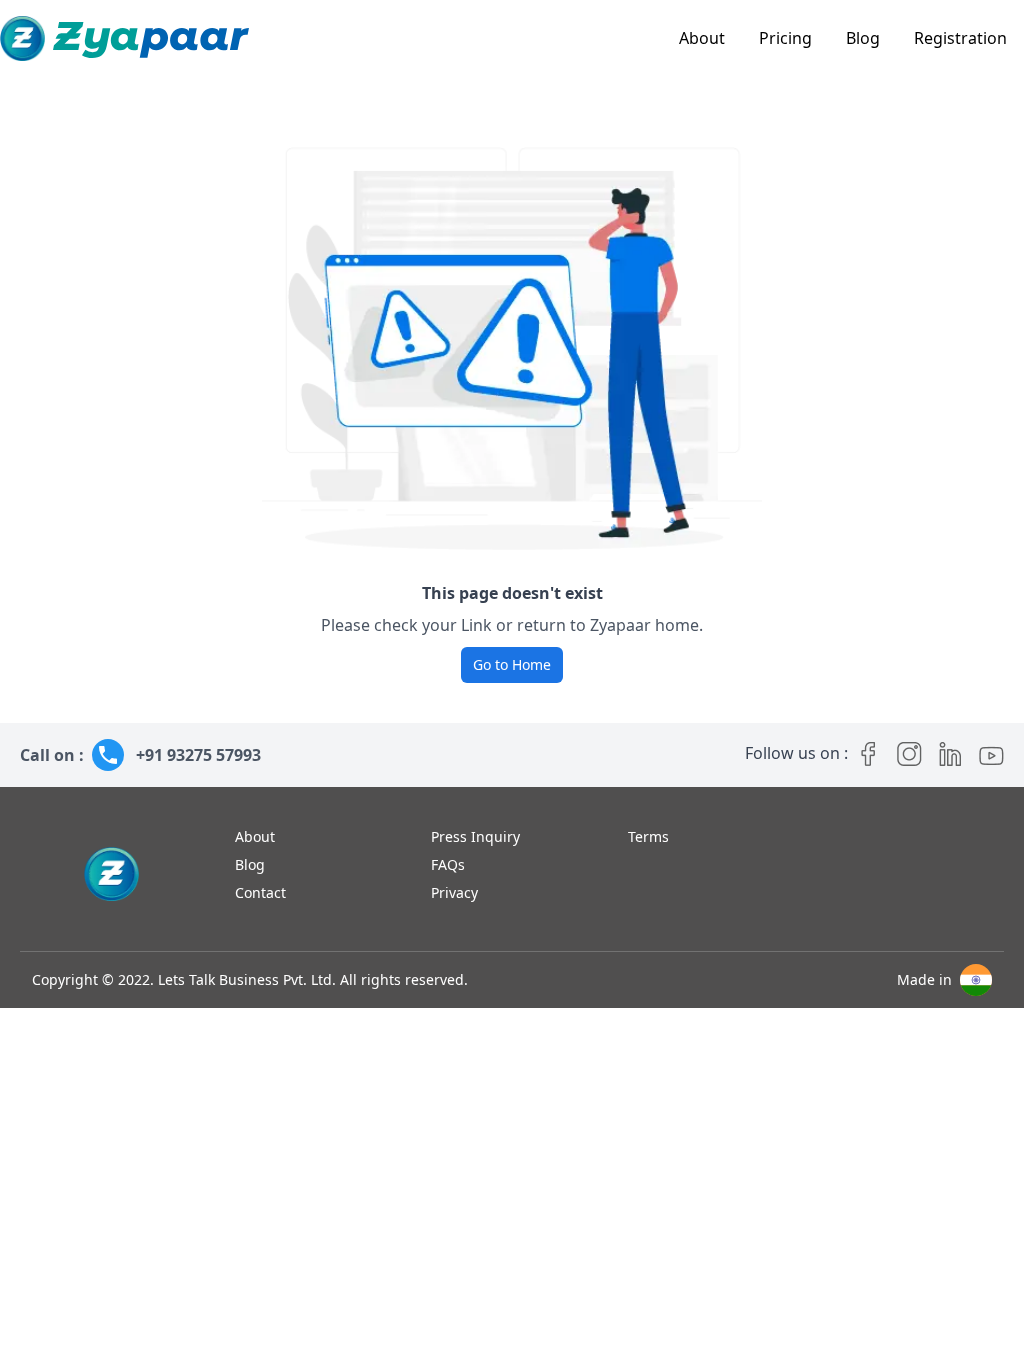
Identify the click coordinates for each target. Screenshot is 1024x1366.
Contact (260, 892)
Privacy (454, 892)
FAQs (448, 864)
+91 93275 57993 (198, 755)
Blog (863, 38)
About (702, 38)
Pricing (785, 38)
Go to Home (512, 664)
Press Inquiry (475, 836)
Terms (648, 836)
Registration (960, 38)
